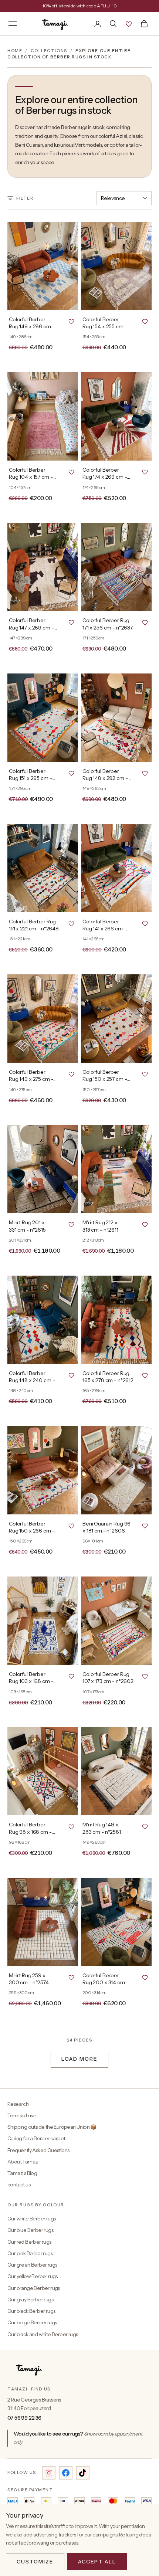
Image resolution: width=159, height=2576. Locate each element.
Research (18, 2104)
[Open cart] (144, 24)
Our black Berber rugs (31, 2311)
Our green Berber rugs (32, 2265)
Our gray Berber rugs (30, 2300)
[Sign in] (98, 24)
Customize (35, 2562)
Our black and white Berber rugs (43, 2334)
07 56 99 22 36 (24, 2418)
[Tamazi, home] (55, 24)
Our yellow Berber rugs (33, 2276)
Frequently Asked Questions (38, 2150)
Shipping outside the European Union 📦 (52, 2127)
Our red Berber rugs (29, 2242)
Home (15, 51)
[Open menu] (13, 24)
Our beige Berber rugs (32, 2322)
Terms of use (22, 2115)
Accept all (97, 2562)
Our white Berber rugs (31, 2219)
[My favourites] (129, 24)
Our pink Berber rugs (30, 2253)
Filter (25, 198)
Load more (79, 2059)
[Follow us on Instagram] (49, 2473)
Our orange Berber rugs (34, 2288)
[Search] (113, 24)
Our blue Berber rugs (30, 2230)
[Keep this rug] (71, 321)
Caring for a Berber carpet (36, 2138)
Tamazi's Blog (22, 2173)
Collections (49, 51)
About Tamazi (23, 2162)
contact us (19, 2185)
